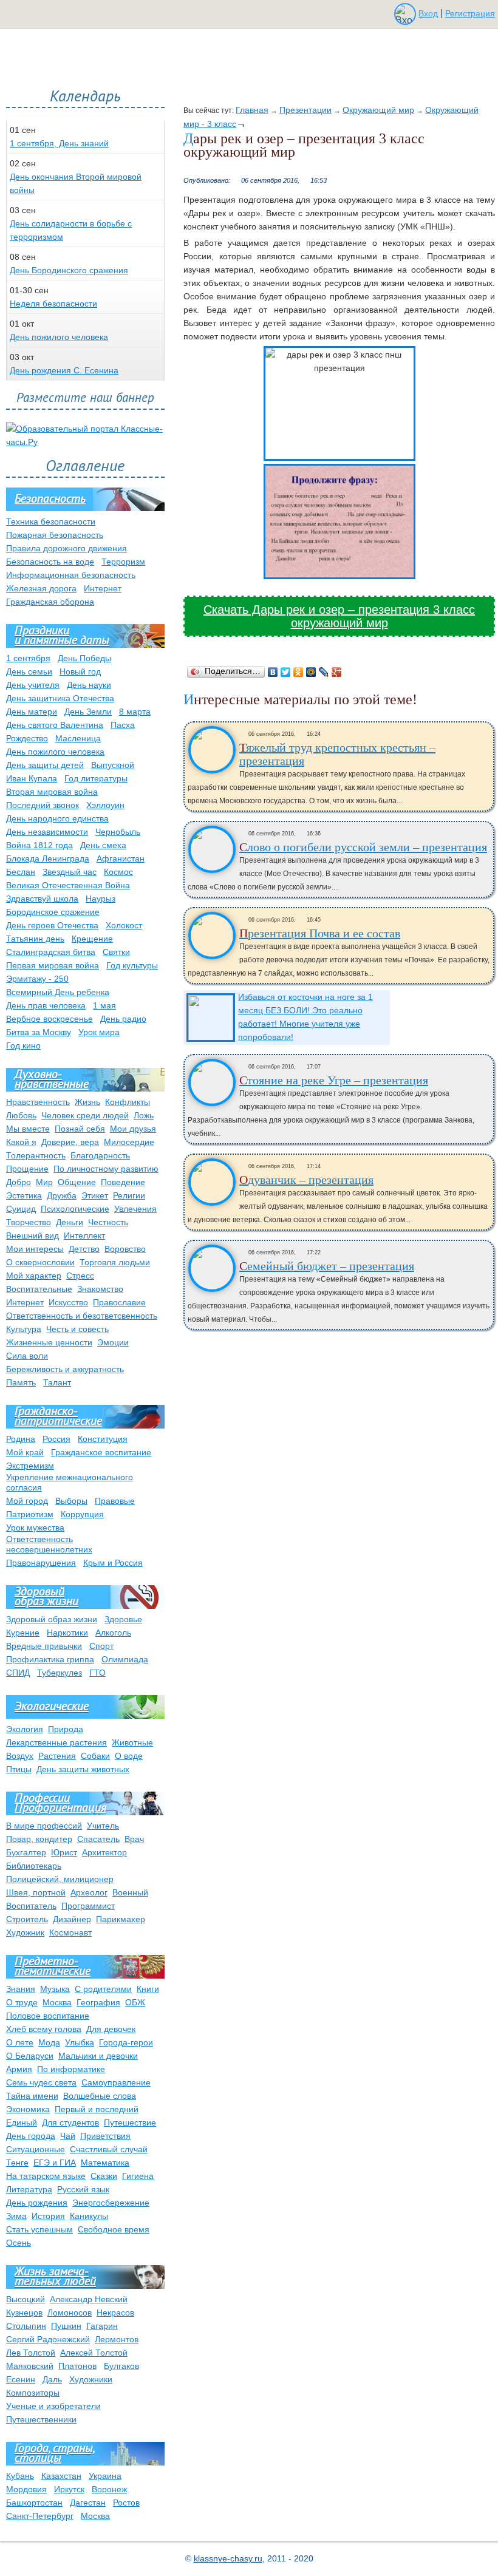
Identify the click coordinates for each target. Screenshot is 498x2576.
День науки (89, 685)
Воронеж (109, 2489)
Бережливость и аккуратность (65, 1369)
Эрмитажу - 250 (37, 979)
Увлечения (135, 1209)
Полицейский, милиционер (60, 1879)
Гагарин (102, 2326)
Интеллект (84, 1235)
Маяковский (30, 2366)
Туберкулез (60, 1673)
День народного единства (57, 818)
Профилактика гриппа (50, 1659)
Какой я (21, 1142)
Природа (66, 1729)
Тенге (17, 2163)
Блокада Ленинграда (48, 858)
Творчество (29, 1222)
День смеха (103, 845)
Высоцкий (26, 2299)
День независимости (47, 832)
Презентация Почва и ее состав (320, 933)
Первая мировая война (53, 965)
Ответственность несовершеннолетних (49, 1544)
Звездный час (70, 872)
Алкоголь (113, 1633)
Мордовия (26, 2489)
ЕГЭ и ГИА (55, 2163)
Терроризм (123, 562)
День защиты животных (83, 1769)
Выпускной (113, 765)
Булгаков (121, 2366)
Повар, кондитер (39, 1839)
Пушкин (66, 2326)
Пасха (123, 725)
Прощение (27, 1169)
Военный (130, 1892)
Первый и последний (97, 2109)
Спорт (101, 1646)
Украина (105, 2476)
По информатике (71, 2069)
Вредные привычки (44, 1646)
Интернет (103, 588)
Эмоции (113, 1342)
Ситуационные (36, 2149)
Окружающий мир (378, 110)
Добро (19, 1182)
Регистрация (470, 13)
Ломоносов (70, 2313)
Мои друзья (133, 1129)
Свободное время (114, 2229)
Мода (49, 2042)
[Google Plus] (337, 672)
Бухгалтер (26, 1852)
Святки (116, 952)
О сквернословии (40, 1262)
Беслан (21, 872)
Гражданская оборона (50, 602)
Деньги (70, 1222)
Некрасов (115, 2313)
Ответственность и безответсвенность (82, 1316)
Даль (52, 2379)
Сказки (104, 2176)
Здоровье (123, 1619)
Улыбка (80, 2042)
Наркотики (67, 1633)
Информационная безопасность (71, 575)
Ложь (144, 1115)
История (48, 2216)
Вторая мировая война (52, 792)
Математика (105, 2163)
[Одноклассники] (298, 672)
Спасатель (98, 1839)
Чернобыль (118, 832)
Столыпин (26, 2326)
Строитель (27, 1919)
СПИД (18, 1673)
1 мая (104, 1005)
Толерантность (36, 1155)
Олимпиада (125, 1659)
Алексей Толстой (94, 2353)
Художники (91, 2379)
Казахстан (61, 2476)
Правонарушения (41, 1563)
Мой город (27, 1501)
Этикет (95, 1195)
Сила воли (27, 1356)
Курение (23, 1633)
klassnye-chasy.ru (228, 2558)
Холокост (124, 925)
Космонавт (70, 1932)
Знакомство (100, 1289)
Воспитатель (31, 1906)
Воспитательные (39, 1289)
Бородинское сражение (53, 912)
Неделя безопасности (53, 304)
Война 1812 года (39, 845)
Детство (84, 1249)
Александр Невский (89, 2299)
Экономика (28, 2109)
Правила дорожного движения (67, 548)
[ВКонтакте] (273, 672)
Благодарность (100, 1155)
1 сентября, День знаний (59, 143)
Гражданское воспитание (101, 1452)
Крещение (92, 939)
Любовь (21, 1115)
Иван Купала (32, 778)
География (98, 2002)
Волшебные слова (100, 2096)
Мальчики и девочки (98, 2056)
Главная (252, 110)
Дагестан (88, 2503)
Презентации (305, 110)
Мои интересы (35, 1249)
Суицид (21, 1209)
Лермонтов (117, 2339)
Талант (57, 1382)
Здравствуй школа (42, 899)
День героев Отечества (52, 925)
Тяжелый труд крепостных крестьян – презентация (337, 754)
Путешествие (130, 2122)
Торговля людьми (115, 1262)
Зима (16, 2216)
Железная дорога (41, 588)
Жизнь (87, 1102)
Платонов (77, 2366)
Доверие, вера (70, 1142)
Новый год (80, 671)
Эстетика (24, 1195)
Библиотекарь (34, 1866)
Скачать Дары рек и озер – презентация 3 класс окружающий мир (339, 616)
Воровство (125, 1249)
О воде (129, 1756)
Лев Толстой (31, 2353)
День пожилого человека (59, 337)
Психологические (75, 1209)
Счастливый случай (109, 2149)
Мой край (25, 1452)
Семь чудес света (41, 2082)
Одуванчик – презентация (306, 1180)
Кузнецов (24, 2313)
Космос (118, 872)
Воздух (20, 1756)
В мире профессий (44, 1826)
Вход (428, 13)
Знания (21, 1989)
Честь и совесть (77, 1329)
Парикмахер (121, 1919)
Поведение (123, 1182)
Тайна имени (32, 2096)
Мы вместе (28, 1129)
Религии (129, 1195)
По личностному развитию (106, 1169)
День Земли (88, 712)
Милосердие (129, 1142)
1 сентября (28, 658)
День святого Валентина (55, 725)
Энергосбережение (111, 2203)
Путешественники (41, 2419)
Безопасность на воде (50, 562)
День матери (32, 712)
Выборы (71, 1501)
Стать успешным (39, 2229)
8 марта (135, 712)
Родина (21, 1439)
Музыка (55, 1989)
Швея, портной (36, 1892)
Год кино (23, 1045)
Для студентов (70, 2122)
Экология (25, 1729)
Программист (88, 1906)
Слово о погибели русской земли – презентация (363, 847)
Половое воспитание (48, 2016)
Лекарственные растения (56, 1742)
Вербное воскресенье (49, 1019)
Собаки (95, 1756)
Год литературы (96, 778)
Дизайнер (72, 1919)
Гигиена (138, 2176)
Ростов (126, 2503)
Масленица (78, 738)
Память (21, 1382)
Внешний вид (32, 1235)
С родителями (103, 1989)
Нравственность (38, 1102)
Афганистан (121, 858)
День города (31, 2136)
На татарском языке (46, 2176)
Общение (77, 1182)
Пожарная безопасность (55, 535)
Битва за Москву (39, 1032)
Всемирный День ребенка (58, 992)
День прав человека (46, 1005)
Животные (132, 1742)
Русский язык (83, 2189)
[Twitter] (286, 672)
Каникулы (89, 2216)
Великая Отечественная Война (68, 885)
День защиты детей (45, 765)
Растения (57, 1756)
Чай (68, 2136)
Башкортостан (34, 2503)
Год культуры (132, 965)
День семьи (29, 671)
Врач (134, 1839)
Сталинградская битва (51, 952)
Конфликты (128, 1102)
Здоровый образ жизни (52, 1619)
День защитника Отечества (60, 698)
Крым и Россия (113, 1563)
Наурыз (101, 899)
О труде (22, 2002)
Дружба (62, 1195)
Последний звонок (43, 805)
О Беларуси (30, 2056)
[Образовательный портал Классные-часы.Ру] (85, 442)
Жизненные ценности (49, 1342)
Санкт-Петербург (40, 2516)
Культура (24, 1329)
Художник (25, 1932)
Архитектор (104, 1852)
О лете (20, 2042)
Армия (19, 2069)
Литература (29, 2189)
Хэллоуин (105, 805)
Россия (56, 1439)
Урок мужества (35, 1528)
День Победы (84, 658)
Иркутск (69, 2489)
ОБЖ (135, 2002)
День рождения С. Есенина (64, 370)
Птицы (19, 1769)
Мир (44, 1182)
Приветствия (105, 2136)
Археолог (89, 1892)
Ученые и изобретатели (53, 2406)
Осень (19, 2243)
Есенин (21, 2379)
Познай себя (80, 1129)
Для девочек (111, 2029)
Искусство (68, 1302)
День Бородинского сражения (69, 270)
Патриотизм (30, 1514)
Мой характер (34, 1276)
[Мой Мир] (311, 672)
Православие (119, 1302)
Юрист (64, 1852)
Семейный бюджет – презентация (327, 1266)
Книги (148, 1989)
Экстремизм (30, 1466)
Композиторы (33, 2393)
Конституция (103, 1439)
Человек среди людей (85, 1115)
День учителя (33, 685)
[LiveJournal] (324, 672)
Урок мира (99, 1032)
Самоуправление (116, 2082)
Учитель (103, 1826)
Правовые (115, 1501)
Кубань (20, 2476)
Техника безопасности (51, 522)
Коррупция (82, 1514)
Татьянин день (35, 939)
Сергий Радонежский (48, 2339)
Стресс (80, 1276)
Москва (57, 2002)
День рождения (37, 2203)
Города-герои (126, 2042)
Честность (108, 1222)
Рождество (27, 738)
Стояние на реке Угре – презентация (334, 1080)
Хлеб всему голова (44, 2029)
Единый (22, 2122)
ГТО (97, 1673)
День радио (123, 1019)
